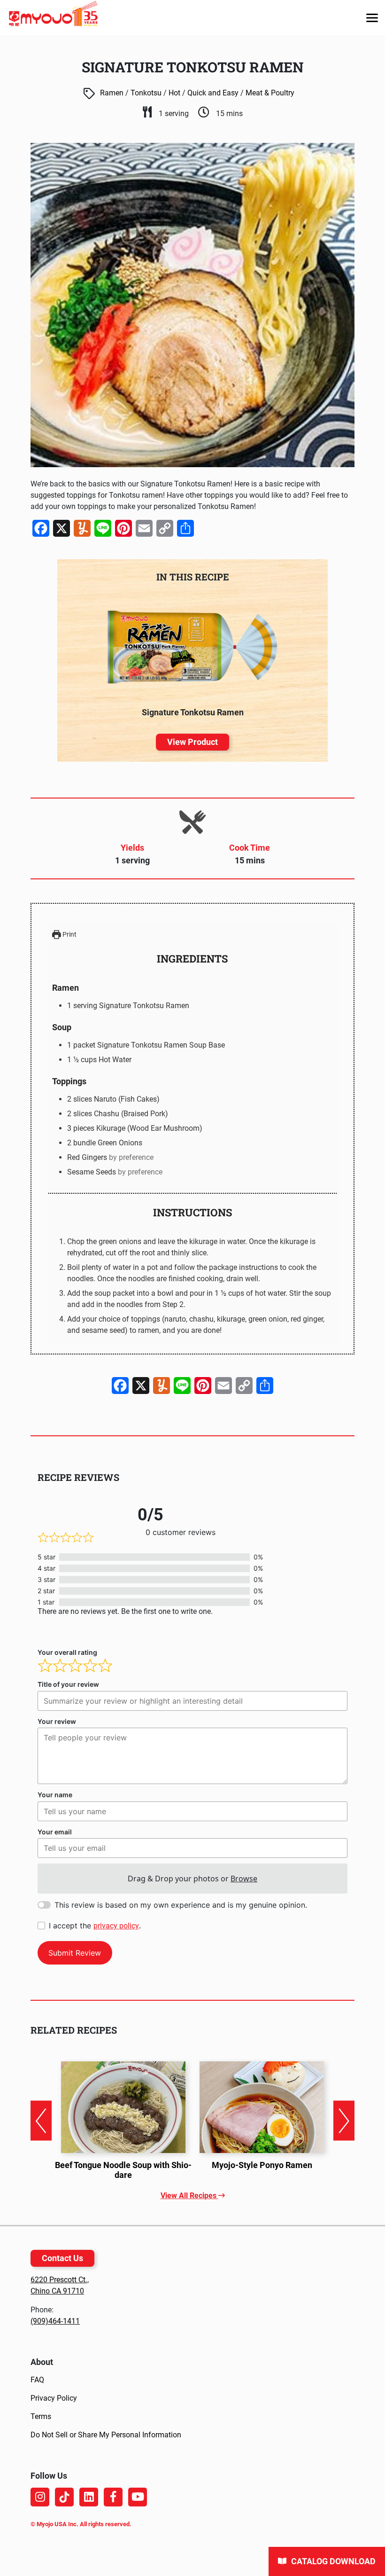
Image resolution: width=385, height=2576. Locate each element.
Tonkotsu (146, 93)
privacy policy (116, 1926)
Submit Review (75, 1953)
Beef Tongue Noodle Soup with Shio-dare (123, 2170)
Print (69, 935)
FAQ (37, 2380)
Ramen (112, 93)
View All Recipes (189, 2196)
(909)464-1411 (55, 2321)
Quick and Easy (213, 93)
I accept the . (95, 1926)
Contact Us (62, 2258)
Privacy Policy (54, 2398)
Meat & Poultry (270, 93)
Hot (174, 93)
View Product (192, 742)
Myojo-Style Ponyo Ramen (262, 2165)
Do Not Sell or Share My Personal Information (106, 2435)
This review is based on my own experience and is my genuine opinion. (181, 1905)
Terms (41, 2416)
